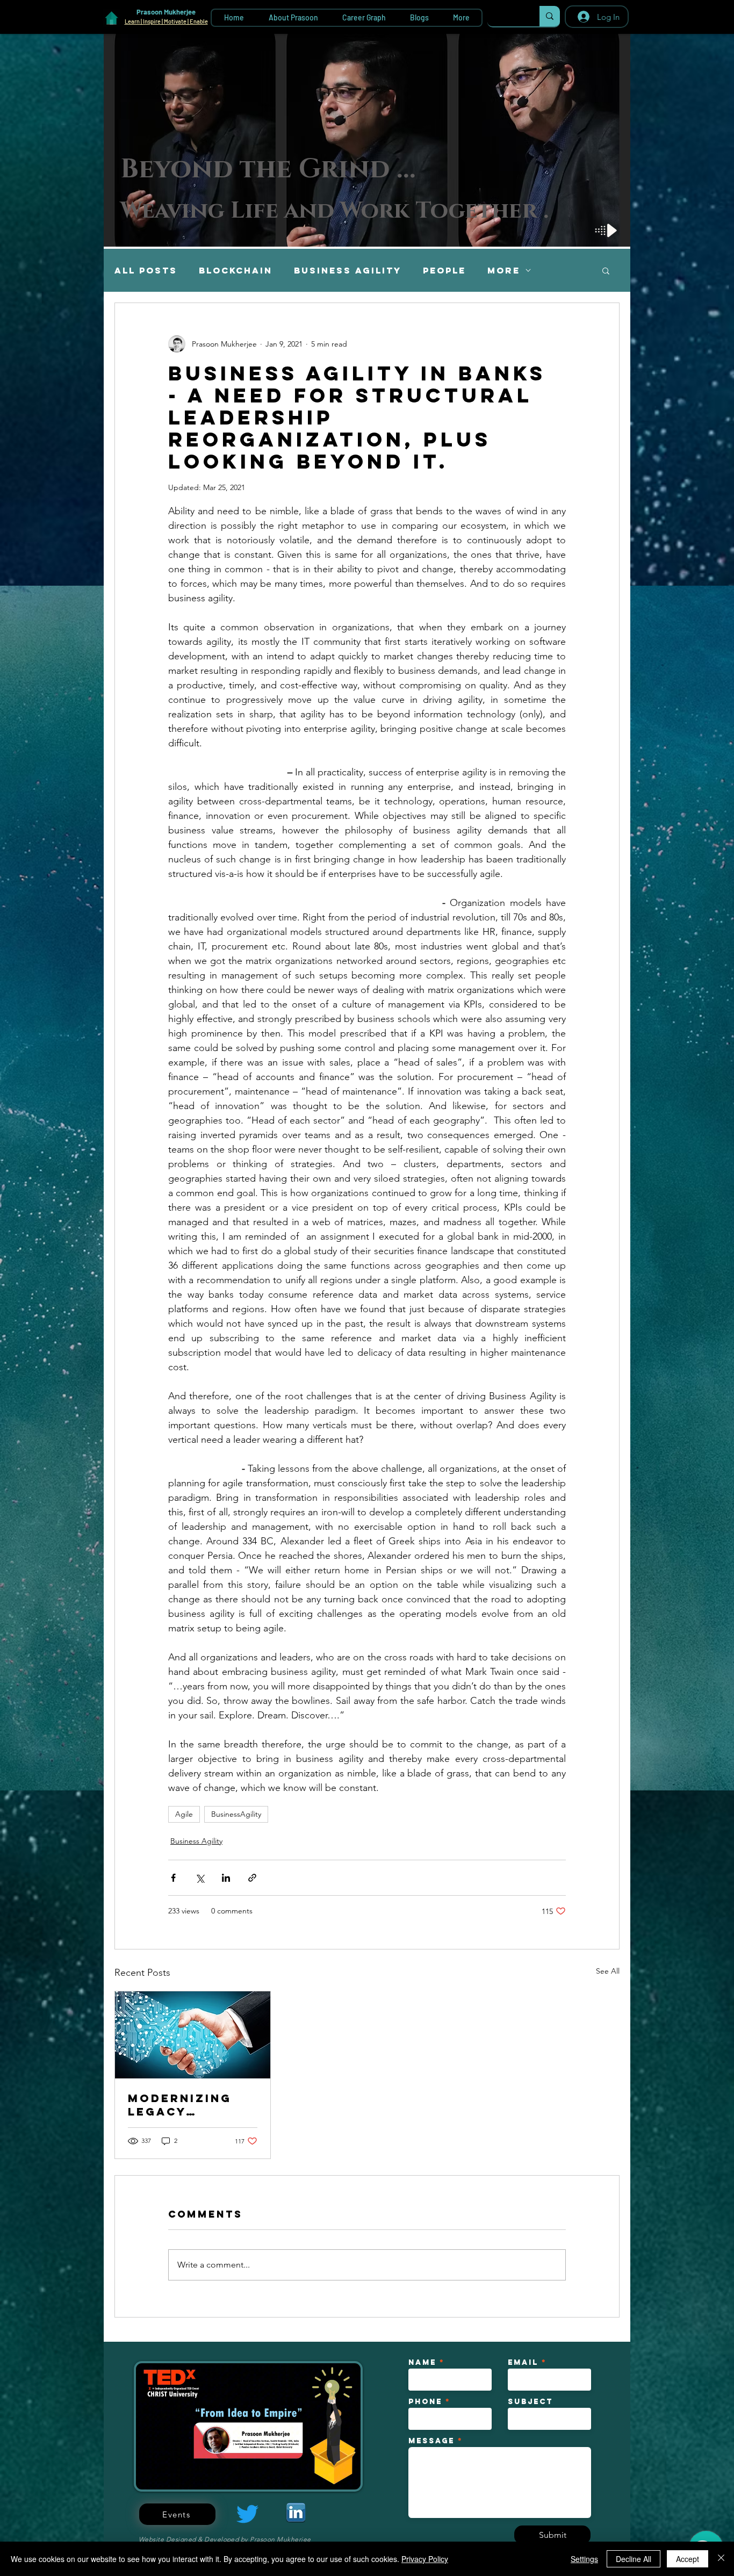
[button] (606, 270)
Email (523, 2363)
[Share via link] (252, 1878)
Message (431, 2441)
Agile (184, 1814)
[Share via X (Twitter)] (200, 1878)
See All (608, 1971)
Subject (530, 2402)
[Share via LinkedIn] (226, 1878)
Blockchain (236, 271)
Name (422, 2363)
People (444, 271)
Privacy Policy (425, 2559)
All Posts (146, 271)
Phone (425, 2402)
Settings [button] (584, 2559)
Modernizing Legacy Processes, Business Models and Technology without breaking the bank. (182, 2105)
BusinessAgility (236, 1814)
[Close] (721, 2559)
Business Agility (348, 271)
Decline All (634, 2559)
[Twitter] (247, 2514)
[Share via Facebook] (173, 1878)
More (504, 271)
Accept (688, 2559)
